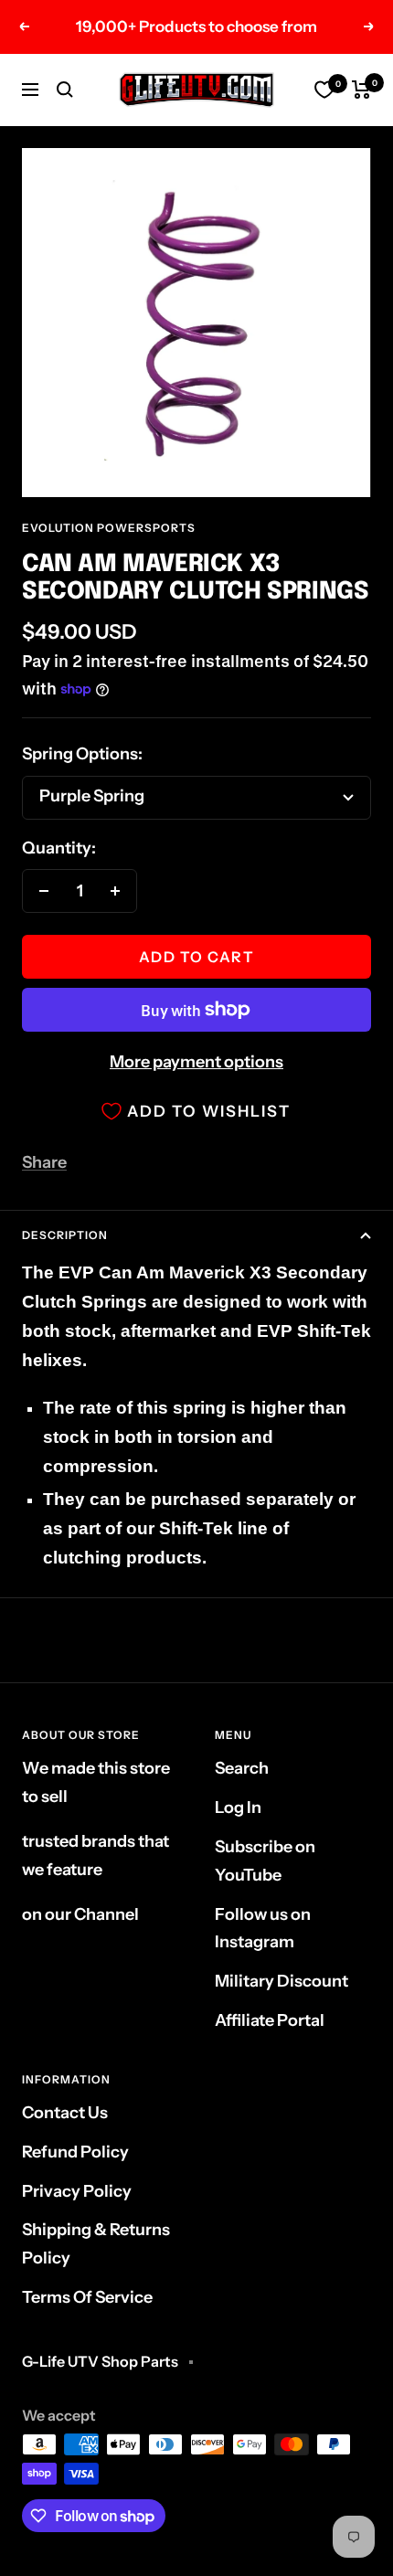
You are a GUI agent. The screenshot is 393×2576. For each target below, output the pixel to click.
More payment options (196, 1062)
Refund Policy (75, 2152)
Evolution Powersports (109, 528)
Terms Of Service (87, 2297)
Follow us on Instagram (263, 1929)
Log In (238, 1807)
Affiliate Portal (270, 2020)
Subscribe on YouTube (265, 1861)
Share (44, 1162)
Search (242, 1768)
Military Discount (281, 1981)
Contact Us (65, 2113)
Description (65, 1235)
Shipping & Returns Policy (96, 2244)
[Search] (65, 90)
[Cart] (361, 90)
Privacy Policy (77, 2191)
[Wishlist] (324, 90)
